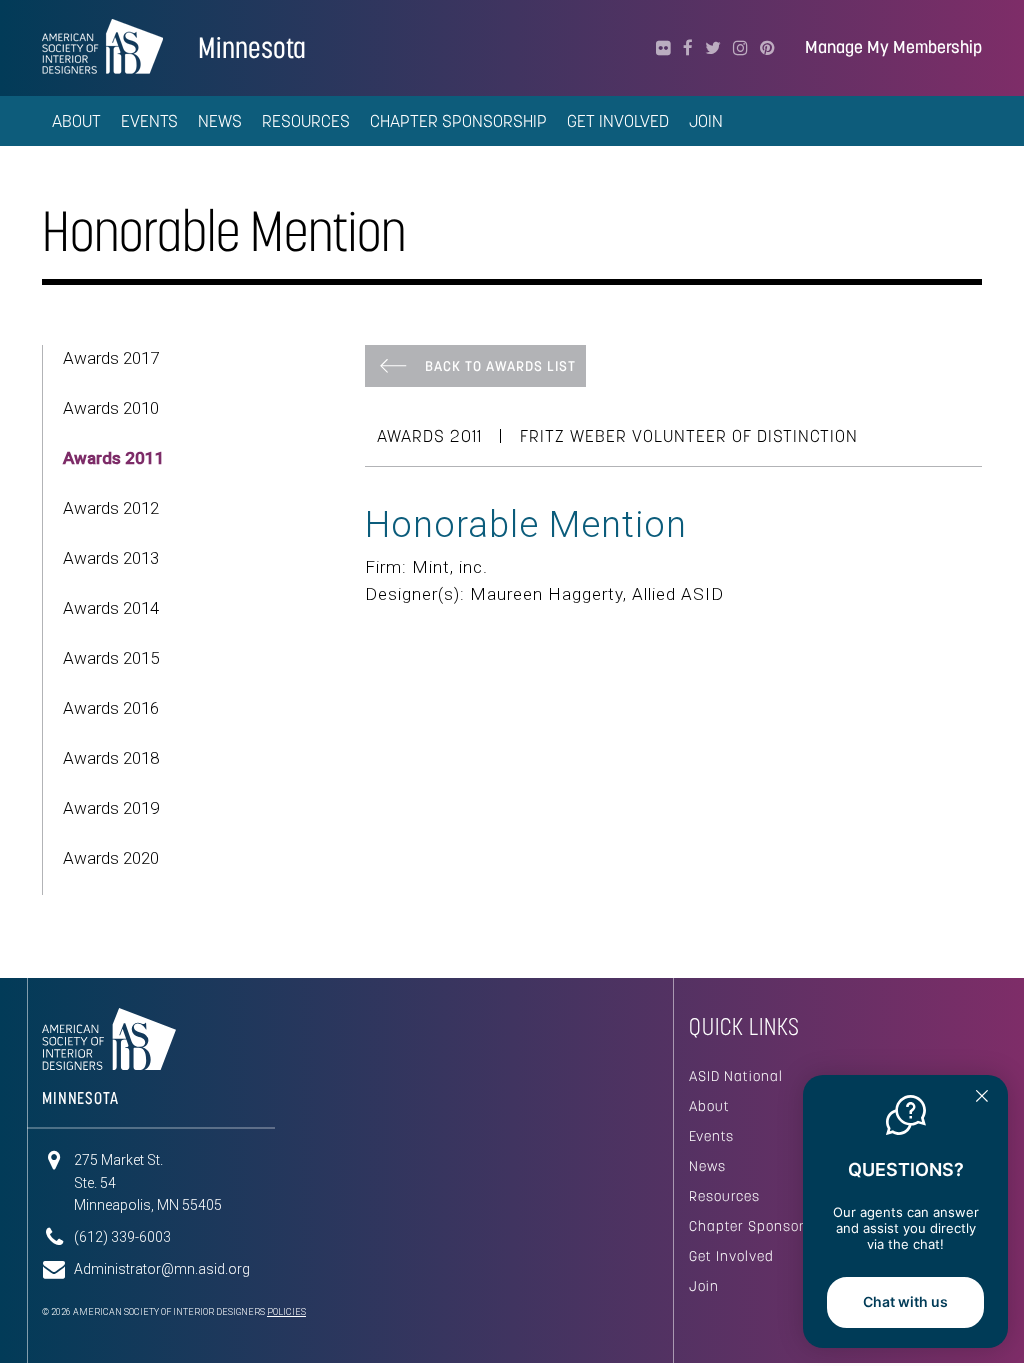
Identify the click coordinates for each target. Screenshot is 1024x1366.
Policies (286, 1312)
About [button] (76, 121)
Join (704, 1286)
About (709, 1106)
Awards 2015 (111, 658)
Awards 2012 (111, 508)
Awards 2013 (111, 558)
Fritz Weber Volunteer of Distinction (689, 436)
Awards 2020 (111, 858)
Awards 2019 (111, 808)
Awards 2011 (114, 458)
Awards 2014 (111, 608)
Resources (724, 1196)
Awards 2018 (111, 758)
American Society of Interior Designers (102, 46)
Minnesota (252, 47)
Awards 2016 (111, 708)
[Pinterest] (767, 48)
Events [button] (149, 121)
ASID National (736, 1076)
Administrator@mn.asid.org (162, 1269)
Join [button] (706, 121)
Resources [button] (306, 121)
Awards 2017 (111, 358)
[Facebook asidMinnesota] (688, 48)
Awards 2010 (111, 408)
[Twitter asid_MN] (713, 48)
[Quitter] (982, 1098)
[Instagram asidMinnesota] (740, 48)
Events (711, 1136)
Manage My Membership (893, 47)
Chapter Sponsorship (761, 1226)
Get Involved (731, 1256)
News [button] (220, 121)
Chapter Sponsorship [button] (458, 121)
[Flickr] (663, 48)
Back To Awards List (500, 366)
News (707, 1166)
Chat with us (905, 1301)
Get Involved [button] (618, 121)
